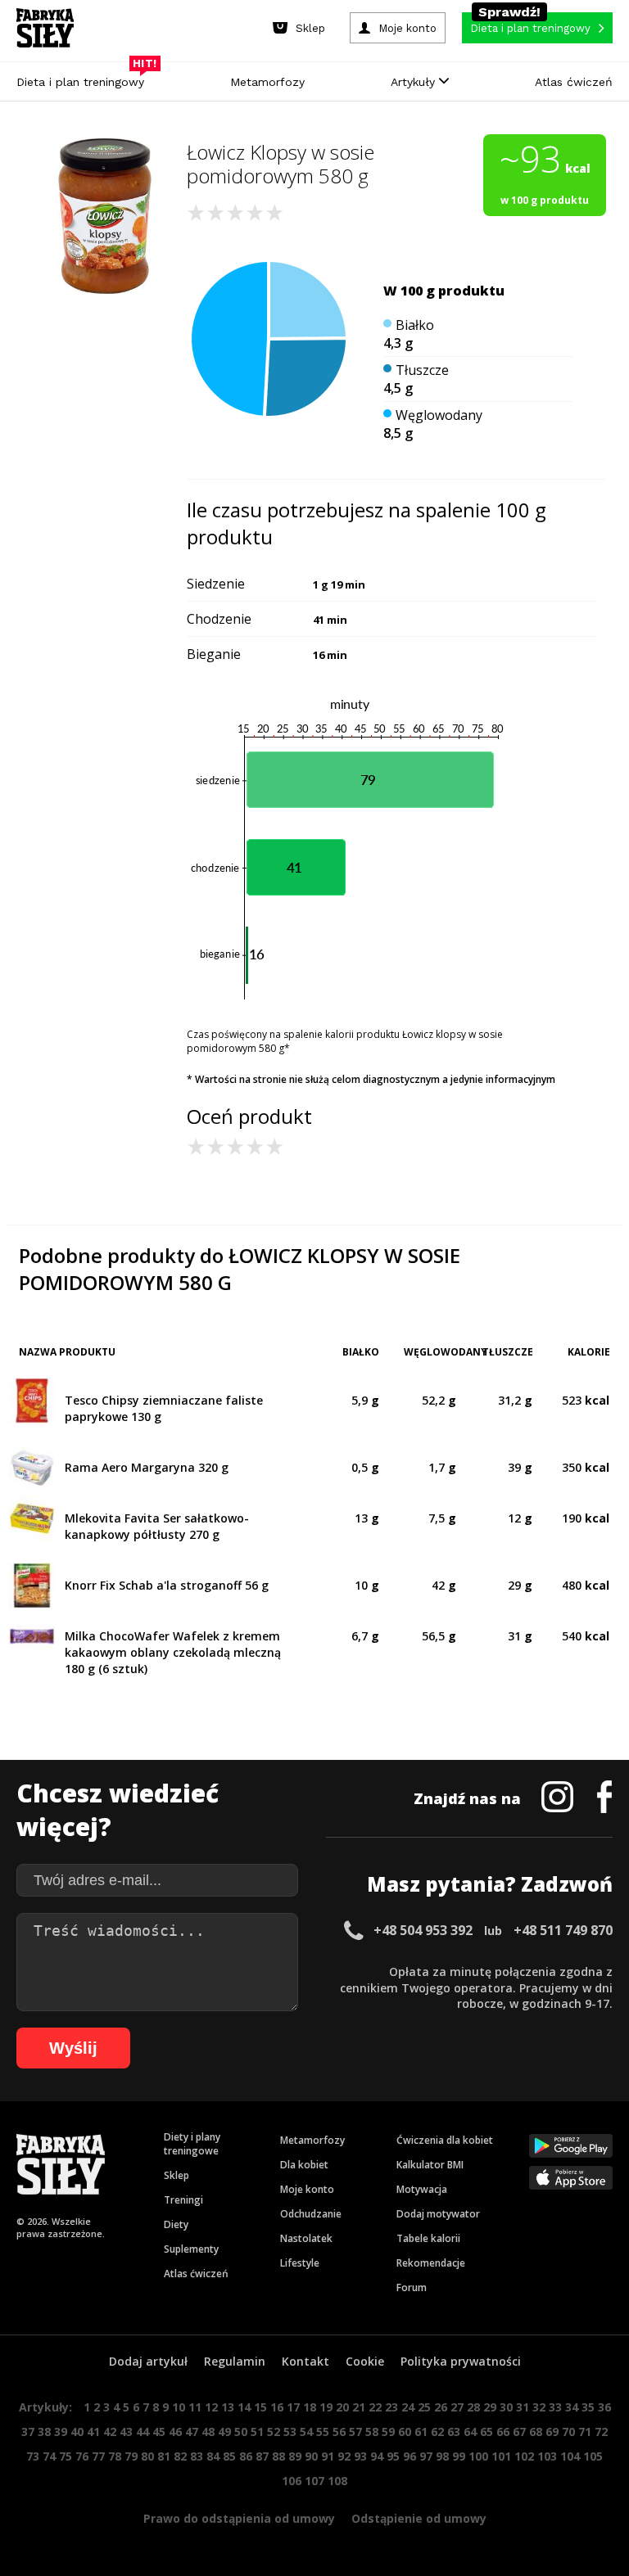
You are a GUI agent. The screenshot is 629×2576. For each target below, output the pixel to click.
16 (277, 2407)
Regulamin (235, 2361)
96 (410, 2456)
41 (93, 2432)
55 (323, 2432)
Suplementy (191, 2249)
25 (424, 2407)
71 (585, 2432)
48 (208, 2432)
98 (442, 2456)
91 (328, 2456)
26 (441, 2407)
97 (426, 2456)
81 (164, 2456)
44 (143, 2432)
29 (490, 2407)
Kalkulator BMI (430, 2165)
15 (260, 2407)
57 (355, 2432)
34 (572, 2407)
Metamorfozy (267, 82)
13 (228, 2407)
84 (213, 2456)
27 (457, 2407)
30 (506, 2407)
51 (257, 2432)
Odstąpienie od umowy (419, 2518)
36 (604, 2407)
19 (326, 2407)
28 (473, 2407)
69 (552, 2432)
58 (372, 2432)
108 (337, 2481)
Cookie (365, 2361)
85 (229, 2456)
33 (555, 2407)
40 (77, 2432)
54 (306, 2432)
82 (180, 2456)
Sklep (176, 2175)
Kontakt (305, 2361)
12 (211, 2407)
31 (523, 2407)
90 (311, 2456)
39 (61, 2432)
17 (293, 2407)
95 (393, 2456)
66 (503, 2432)
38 (44, 2432)
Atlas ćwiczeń (574, 82)
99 (459, 2456)
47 (192, 2432)
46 (175, 2432)
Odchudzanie (311, 2214)
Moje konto (307, 2189)
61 (421, 2432)
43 (126, 2432)
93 (360, 2456)
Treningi (183, 2200)
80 (147, 2456)
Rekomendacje (431, 2263)
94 (377, 2456)
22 (375, 2407)
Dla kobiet (304, 2165)
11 (195, 2407)
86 (246, 2456)
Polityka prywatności (461, 2361)
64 (470, 2432)
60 (405, 2432)
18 (310, 2407)
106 (292, 2481)
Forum (412, 2287)
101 (501, 2456)
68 (536, 2432)
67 (519, 2432)
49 (224, 2432)
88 (278, 2456)
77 (98, 2456)
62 (437, 2432)
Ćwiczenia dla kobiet (445, 2140)
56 (339, 2432)
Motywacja (422, 2189)
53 (290, 2432)
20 (342, 2407)
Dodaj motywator (438, 2214)
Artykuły (415, 82)
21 (359, 2407)
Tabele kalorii (428, 2238)
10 (179, 2407)
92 (344, 2456)
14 (244, 2407)
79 (131, 2456)
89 (295, 2456)
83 (197, 2456)
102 (524, 2456)
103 (547, 2456)
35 (588, 2407)
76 (82, 2456)
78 (115, 2456)
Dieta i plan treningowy (84, 78)
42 (110, 2432)
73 (33, 2456)
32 (539, 2407)
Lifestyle (300, 2263)
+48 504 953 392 (423, 1930)
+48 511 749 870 (563, 1930)
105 (593, 2456)
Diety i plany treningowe (192, 2144)
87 (262, 2456)
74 (49, 2456)
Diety (176, 2224)
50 (241, 2432)
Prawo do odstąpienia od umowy (239, 2518)
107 (314, 2481)
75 (66, 2456)
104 (570, 2456)
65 (486, 2432)
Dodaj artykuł (148, 2361)
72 (601, 2432)
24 (408, 2407)
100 (478, 2456)
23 (391, 2407)
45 (159, 2432)
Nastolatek (306, 2238)
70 (568, 2432)
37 (28, 2432)
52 (274, 2432)
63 (454, 2432)
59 (388, 2432)
